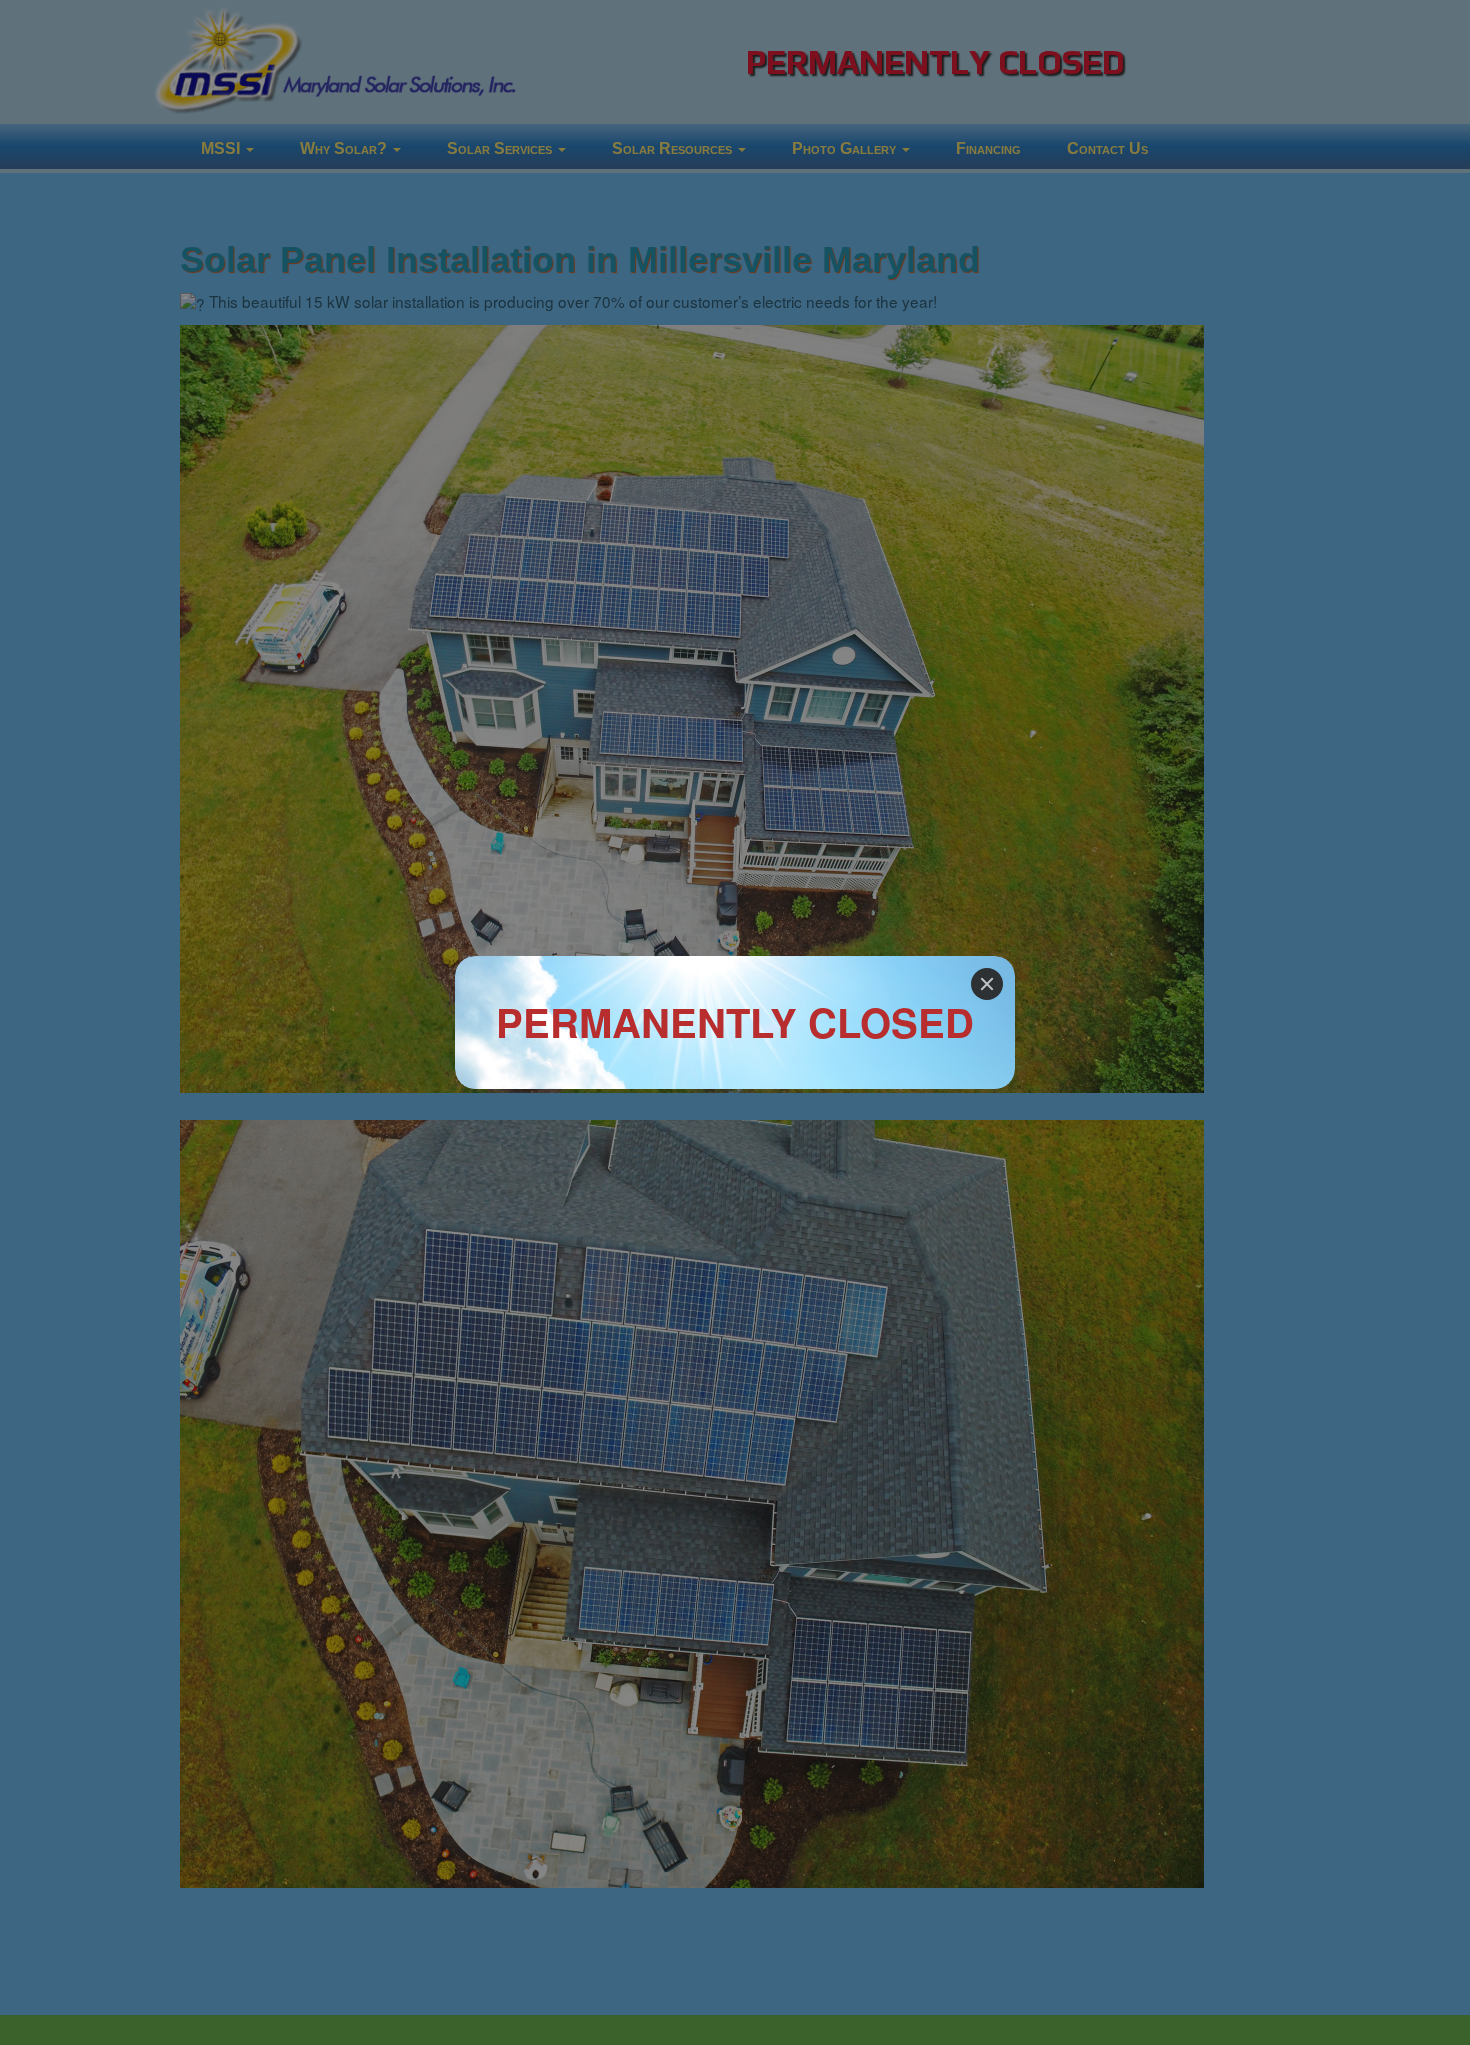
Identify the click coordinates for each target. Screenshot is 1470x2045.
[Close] (987, 984)
